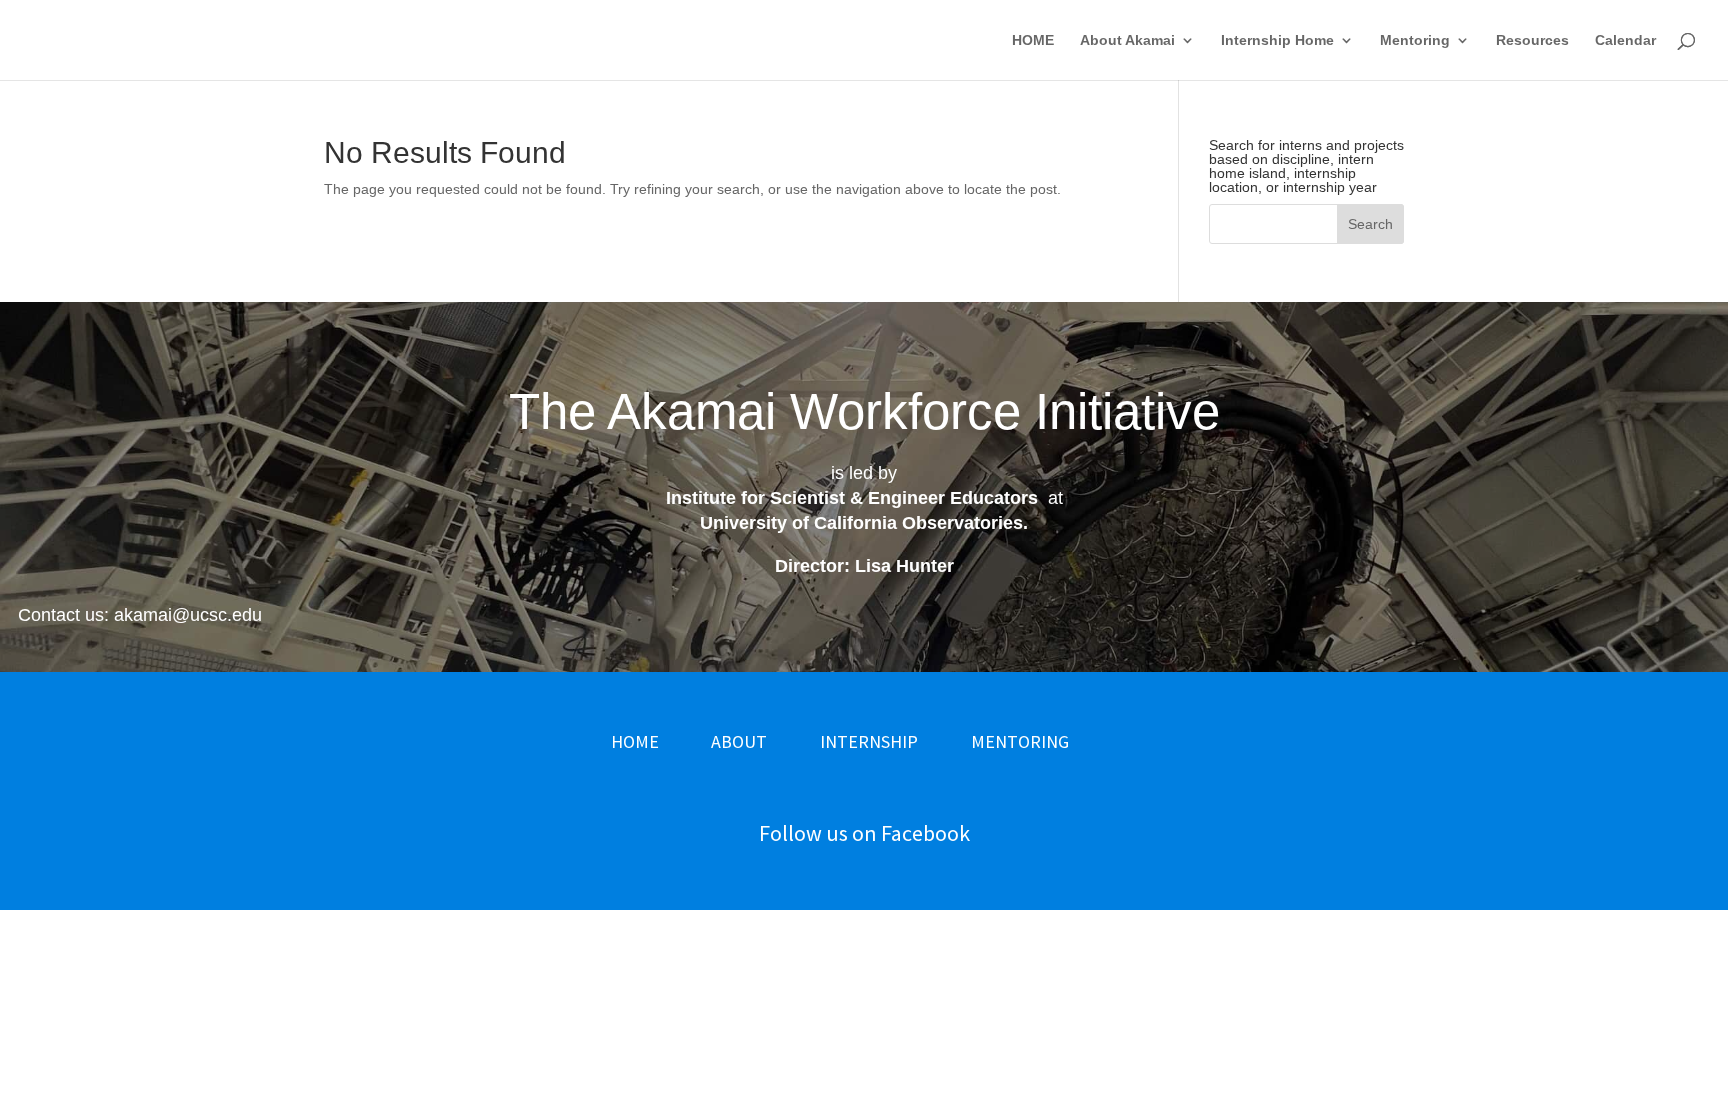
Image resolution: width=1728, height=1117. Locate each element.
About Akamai (1127, 40)
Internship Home (1277, 40)
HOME (1033, 40)
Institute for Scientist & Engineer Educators (852, 498)
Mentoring (1415, 40)
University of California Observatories (861, 523)
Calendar (1625, 40)
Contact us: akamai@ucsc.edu (140, 615)
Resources (1532, 40)
